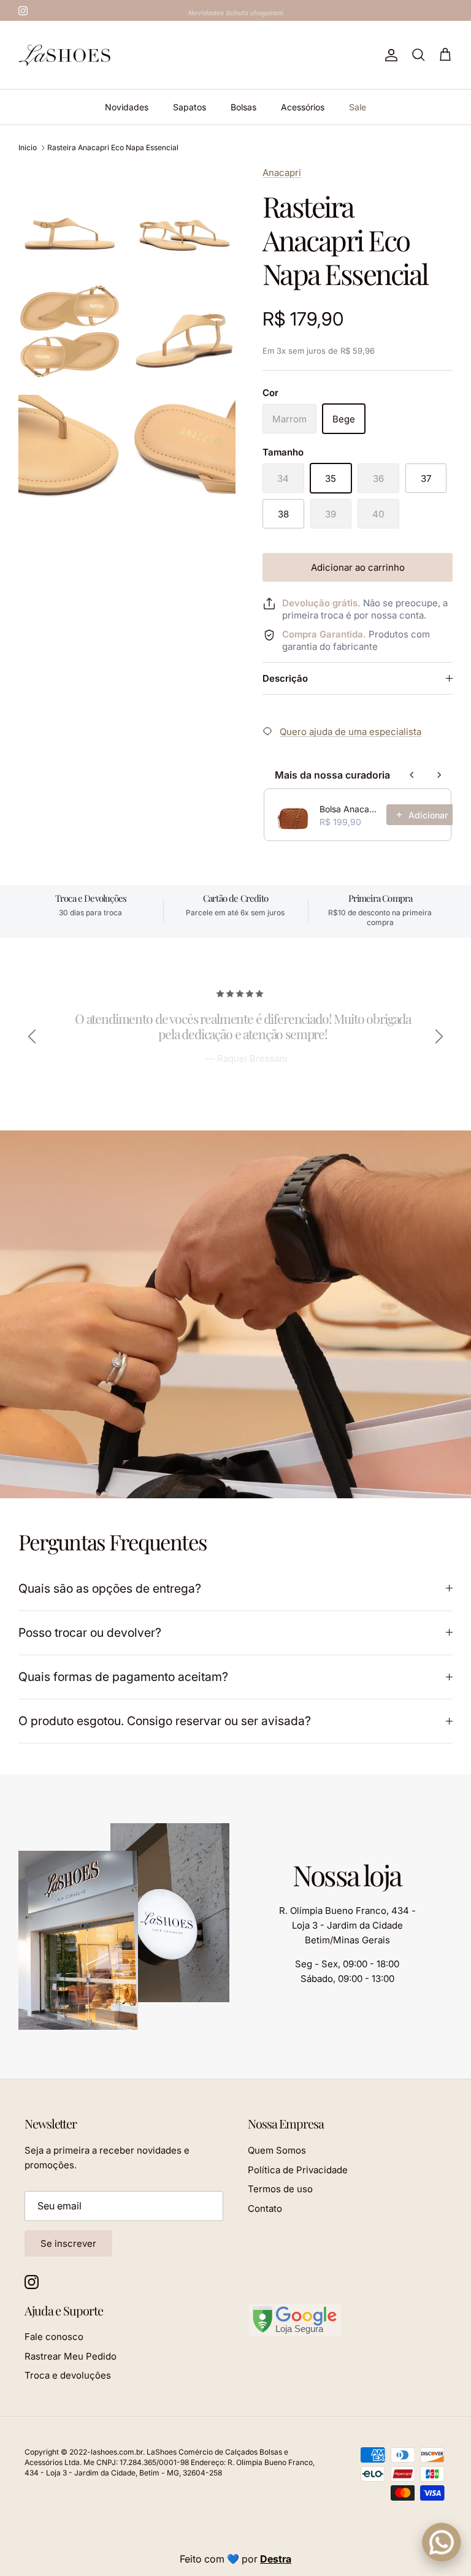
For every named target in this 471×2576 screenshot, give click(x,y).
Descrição (285, 678)
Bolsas (243, 107)
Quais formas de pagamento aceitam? (123, 1677)
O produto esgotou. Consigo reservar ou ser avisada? (165, 1721)
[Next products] (439, 775)
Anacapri (282, 173)
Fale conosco (54, 2337)
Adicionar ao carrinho (358, 567)
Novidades (127, 107)
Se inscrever (68, 2243)
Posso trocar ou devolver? (90, 1633)
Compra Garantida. (324, 634)
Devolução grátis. (321, 603)
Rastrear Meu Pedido (71, 2356)
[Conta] (389, 55)
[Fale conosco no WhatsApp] (442, 2542)
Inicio (28, 147)
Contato (265, 2208)
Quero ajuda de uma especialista (350, 732)
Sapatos (190, 107)
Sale (358, 107)
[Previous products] (412, 775)
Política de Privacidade (298, 2170)
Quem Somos (277, 2150)
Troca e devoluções (68, 2375)
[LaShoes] (64, 55)
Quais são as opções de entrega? (110, 1588)
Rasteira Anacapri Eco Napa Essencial (113, 147)
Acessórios (303, 107)
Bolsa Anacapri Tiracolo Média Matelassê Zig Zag (349, 809)
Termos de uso (280, 2189)
